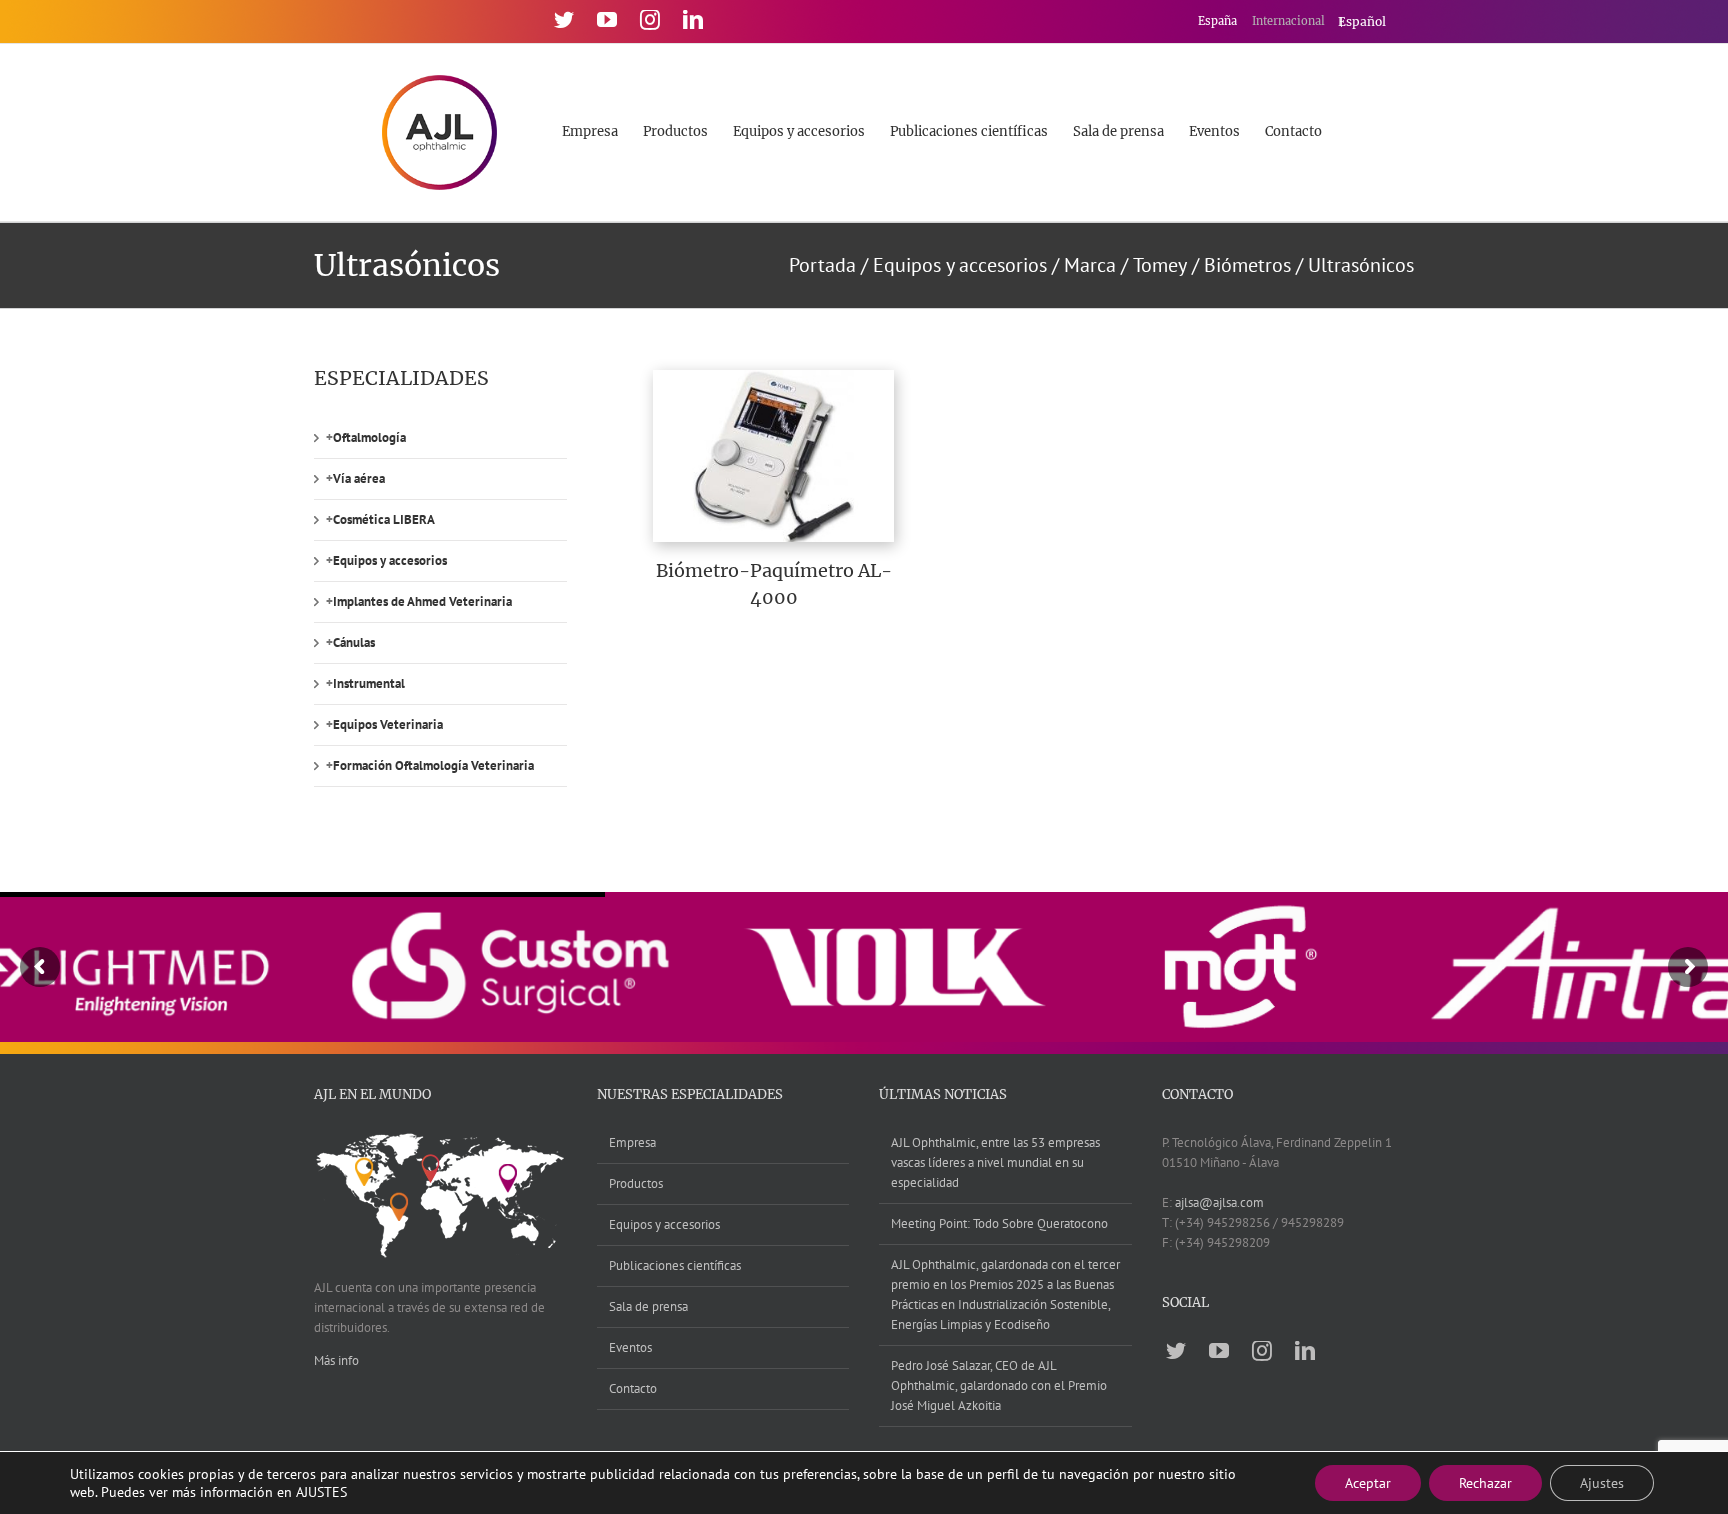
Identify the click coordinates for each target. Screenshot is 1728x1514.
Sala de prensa (648, 1306)
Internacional (1290, 21)
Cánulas (354, 642)
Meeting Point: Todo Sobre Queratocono (999, 1223)
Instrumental (369, 683)
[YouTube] (607, 20)
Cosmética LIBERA (384, 519)
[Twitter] (564, 20)
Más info (336, 1360)
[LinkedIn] (693, 20)
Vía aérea (359, 478)
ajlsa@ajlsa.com (1219, 1202)
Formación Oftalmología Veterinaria (433, 765)
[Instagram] (650, 20)
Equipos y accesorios (390, 560)
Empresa (632, 1142)
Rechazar (1485, 1483)
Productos (636, 1183)
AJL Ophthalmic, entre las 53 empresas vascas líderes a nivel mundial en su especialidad (995, 1162)
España (1219, 21)
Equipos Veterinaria (388, 724)
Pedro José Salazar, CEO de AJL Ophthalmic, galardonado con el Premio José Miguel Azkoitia (999, 1385)
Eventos (630, 1347)
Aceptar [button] (1368, 1483)
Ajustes (1602, 1483)
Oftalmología (369, 437)
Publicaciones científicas (675, 1265)
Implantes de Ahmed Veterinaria (422, 601)
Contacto (633, 1388)
